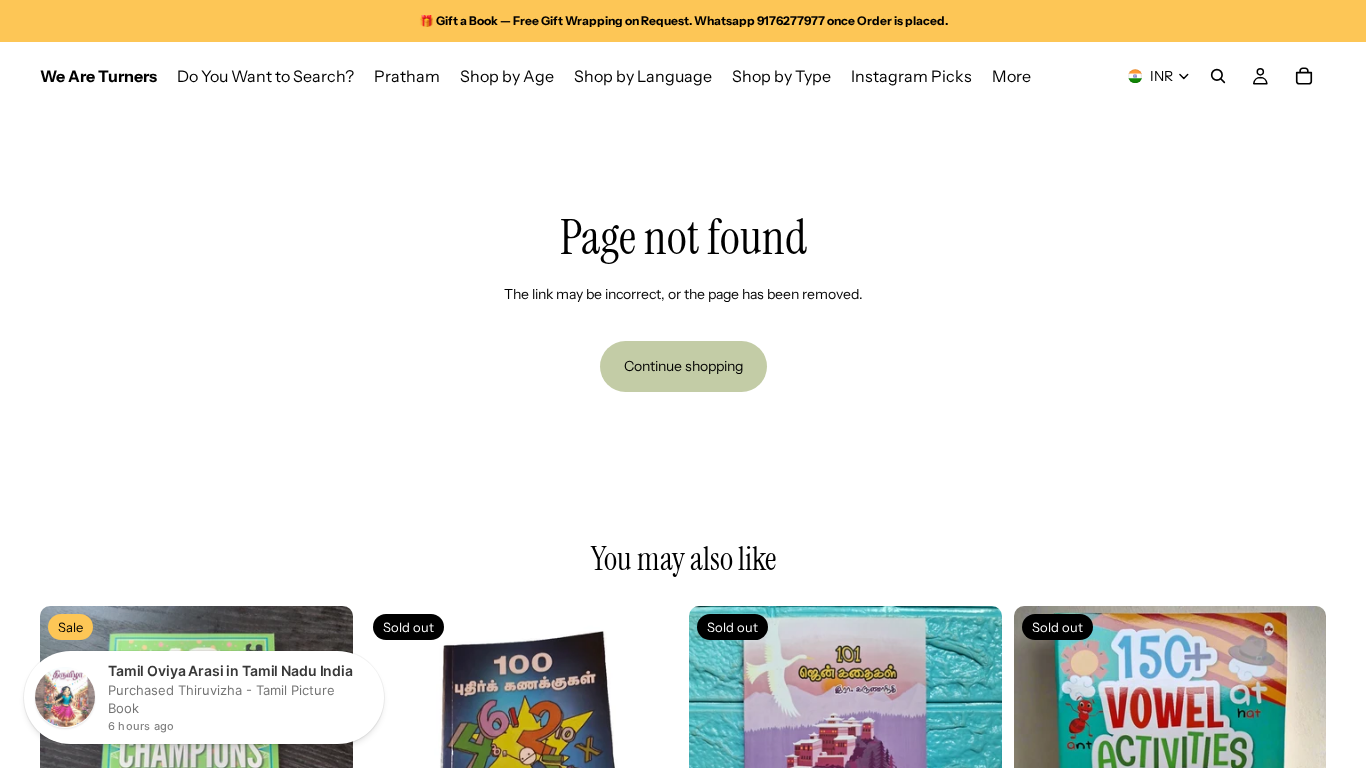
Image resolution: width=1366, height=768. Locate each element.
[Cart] (1304, 76)
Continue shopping (683, 366)
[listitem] (1011, 76)
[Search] (1218, 76)
